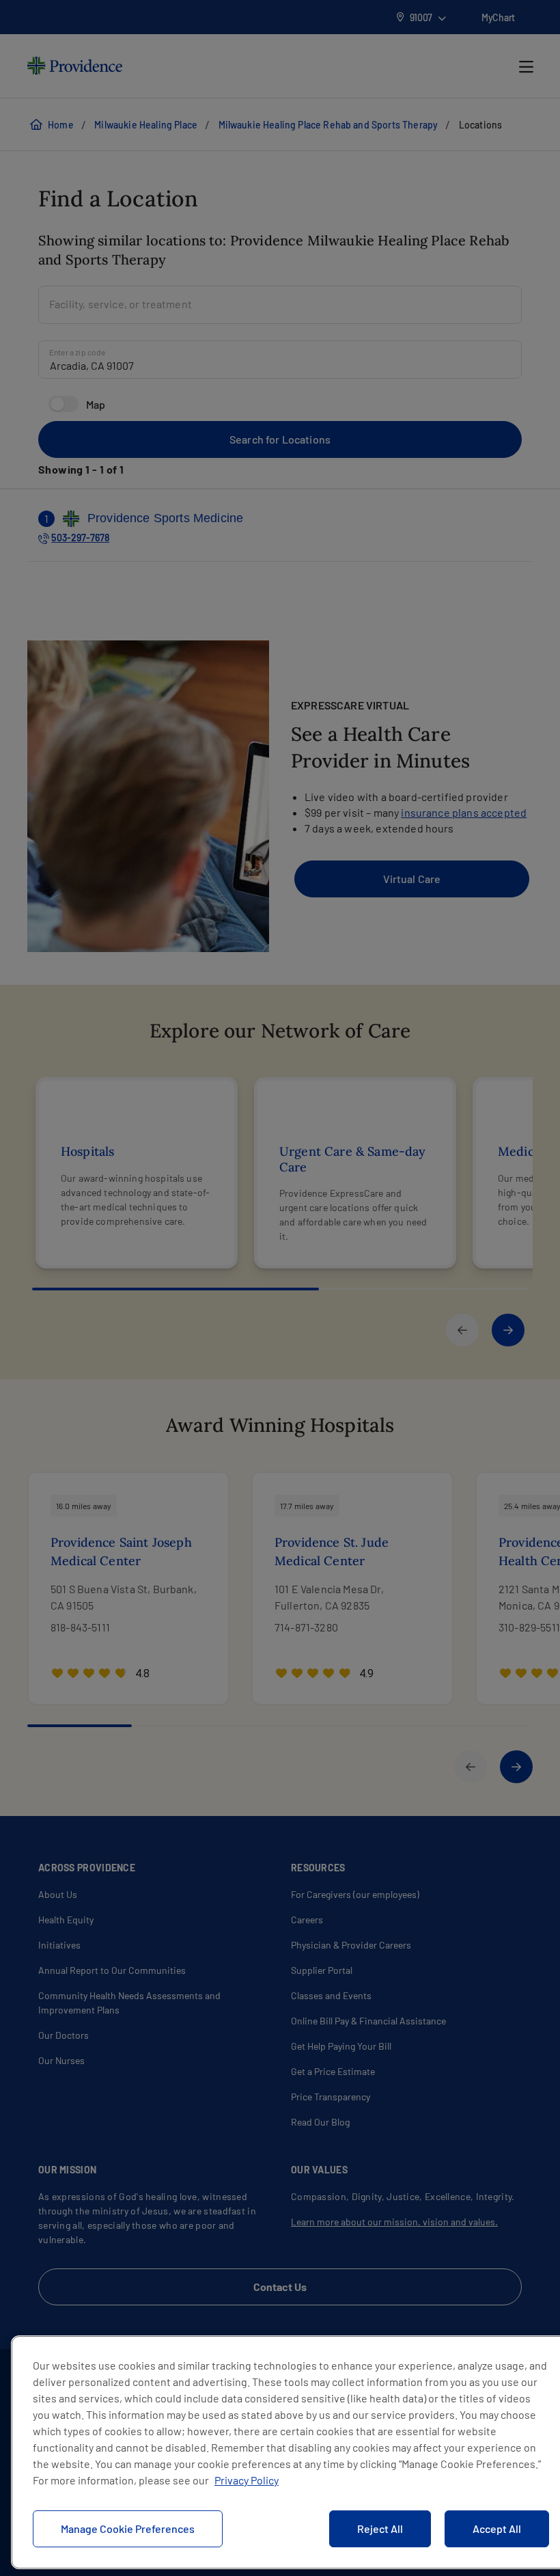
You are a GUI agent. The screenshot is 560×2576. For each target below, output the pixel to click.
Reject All (380, 2528)
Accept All (497, 2528)
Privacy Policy (247, 2480)
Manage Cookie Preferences (128, 2528)
